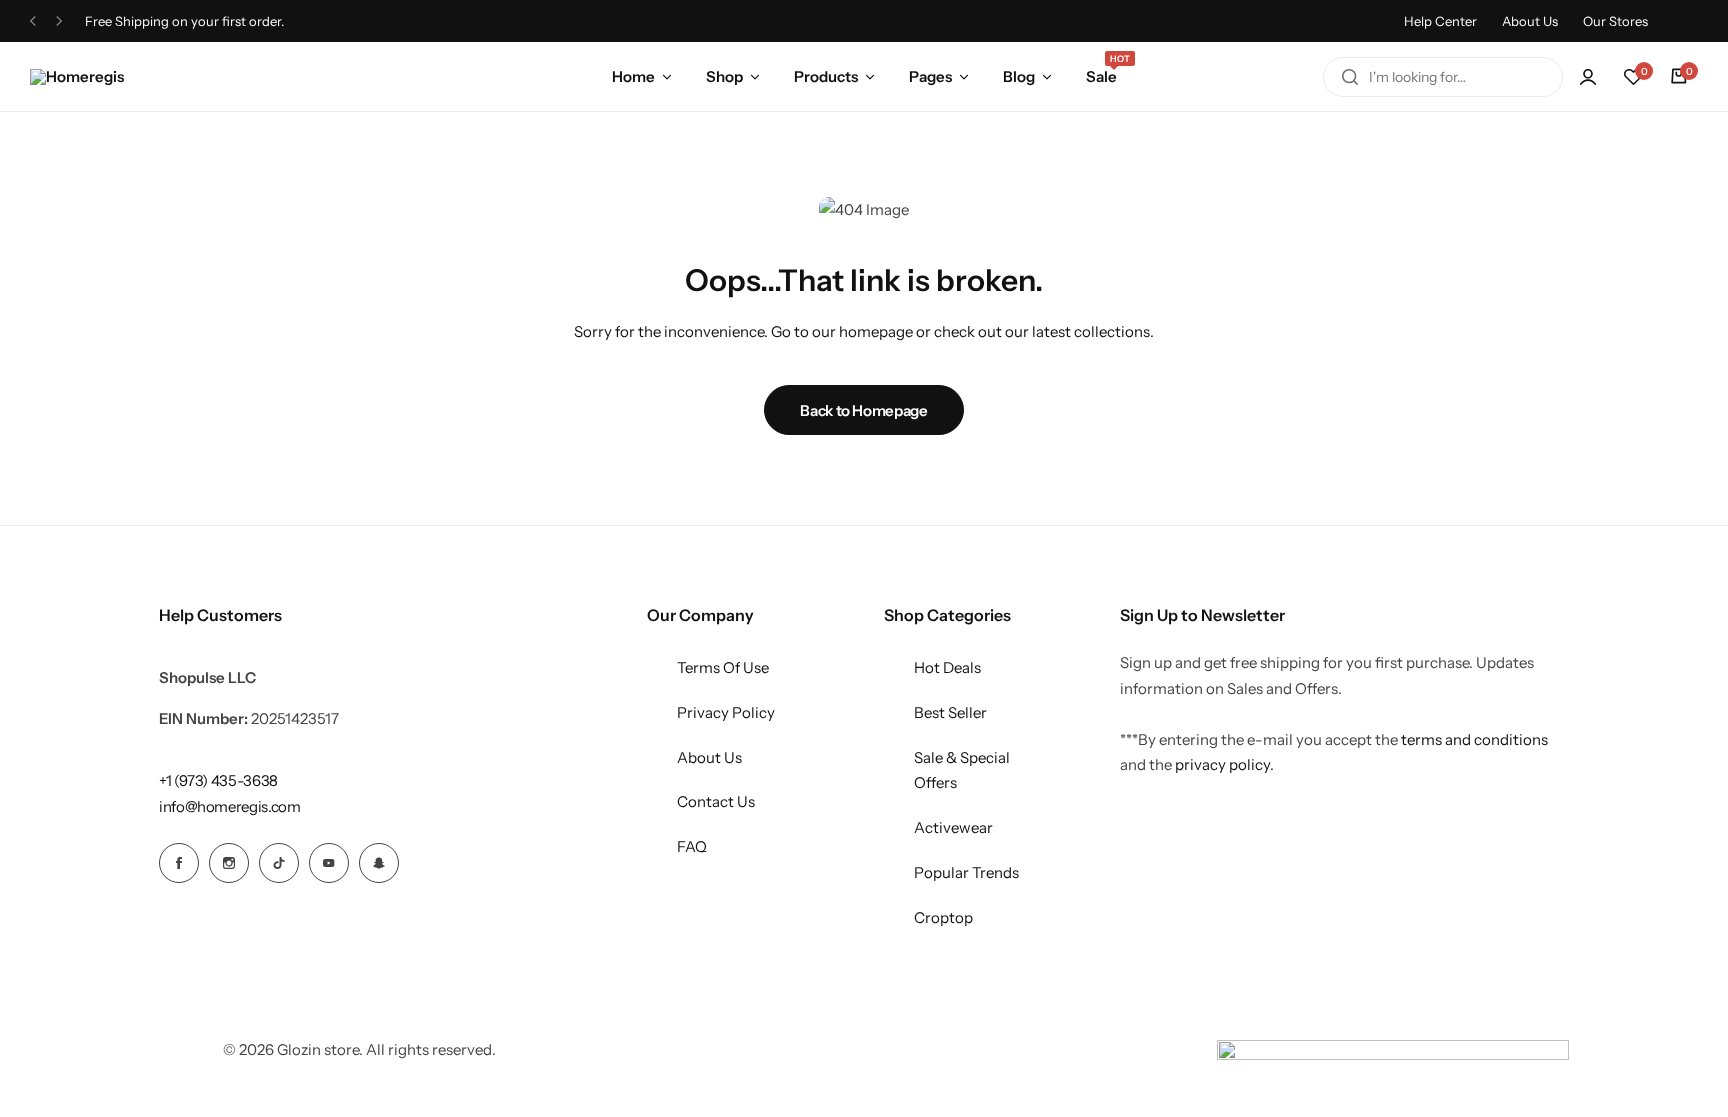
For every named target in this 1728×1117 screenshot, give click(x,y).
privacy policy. (1224, 764)
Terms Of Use (723, 667)
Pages (930, 76)
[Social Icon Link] (179, 863)
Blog (1019, 76)
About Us (1530, 21)
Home (633, 76)
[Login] (1588, 77)
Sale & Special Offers (962, 770)
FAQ (692, 846)
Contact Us (716, 801)
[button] (1633, 77)
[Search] (1350, 77)
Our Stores (1615, 21)
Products (826, 76)
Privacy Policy (726, 712)
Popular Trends (966, 872)
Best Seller (950, 712)
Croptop (943, 917)
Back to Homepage (863, 410)
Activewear (953, 827)
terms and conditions (1474, 739)
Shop (724, 76)
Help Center (1440, 21)
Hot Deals (947, 667)
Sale (1101, 75)
